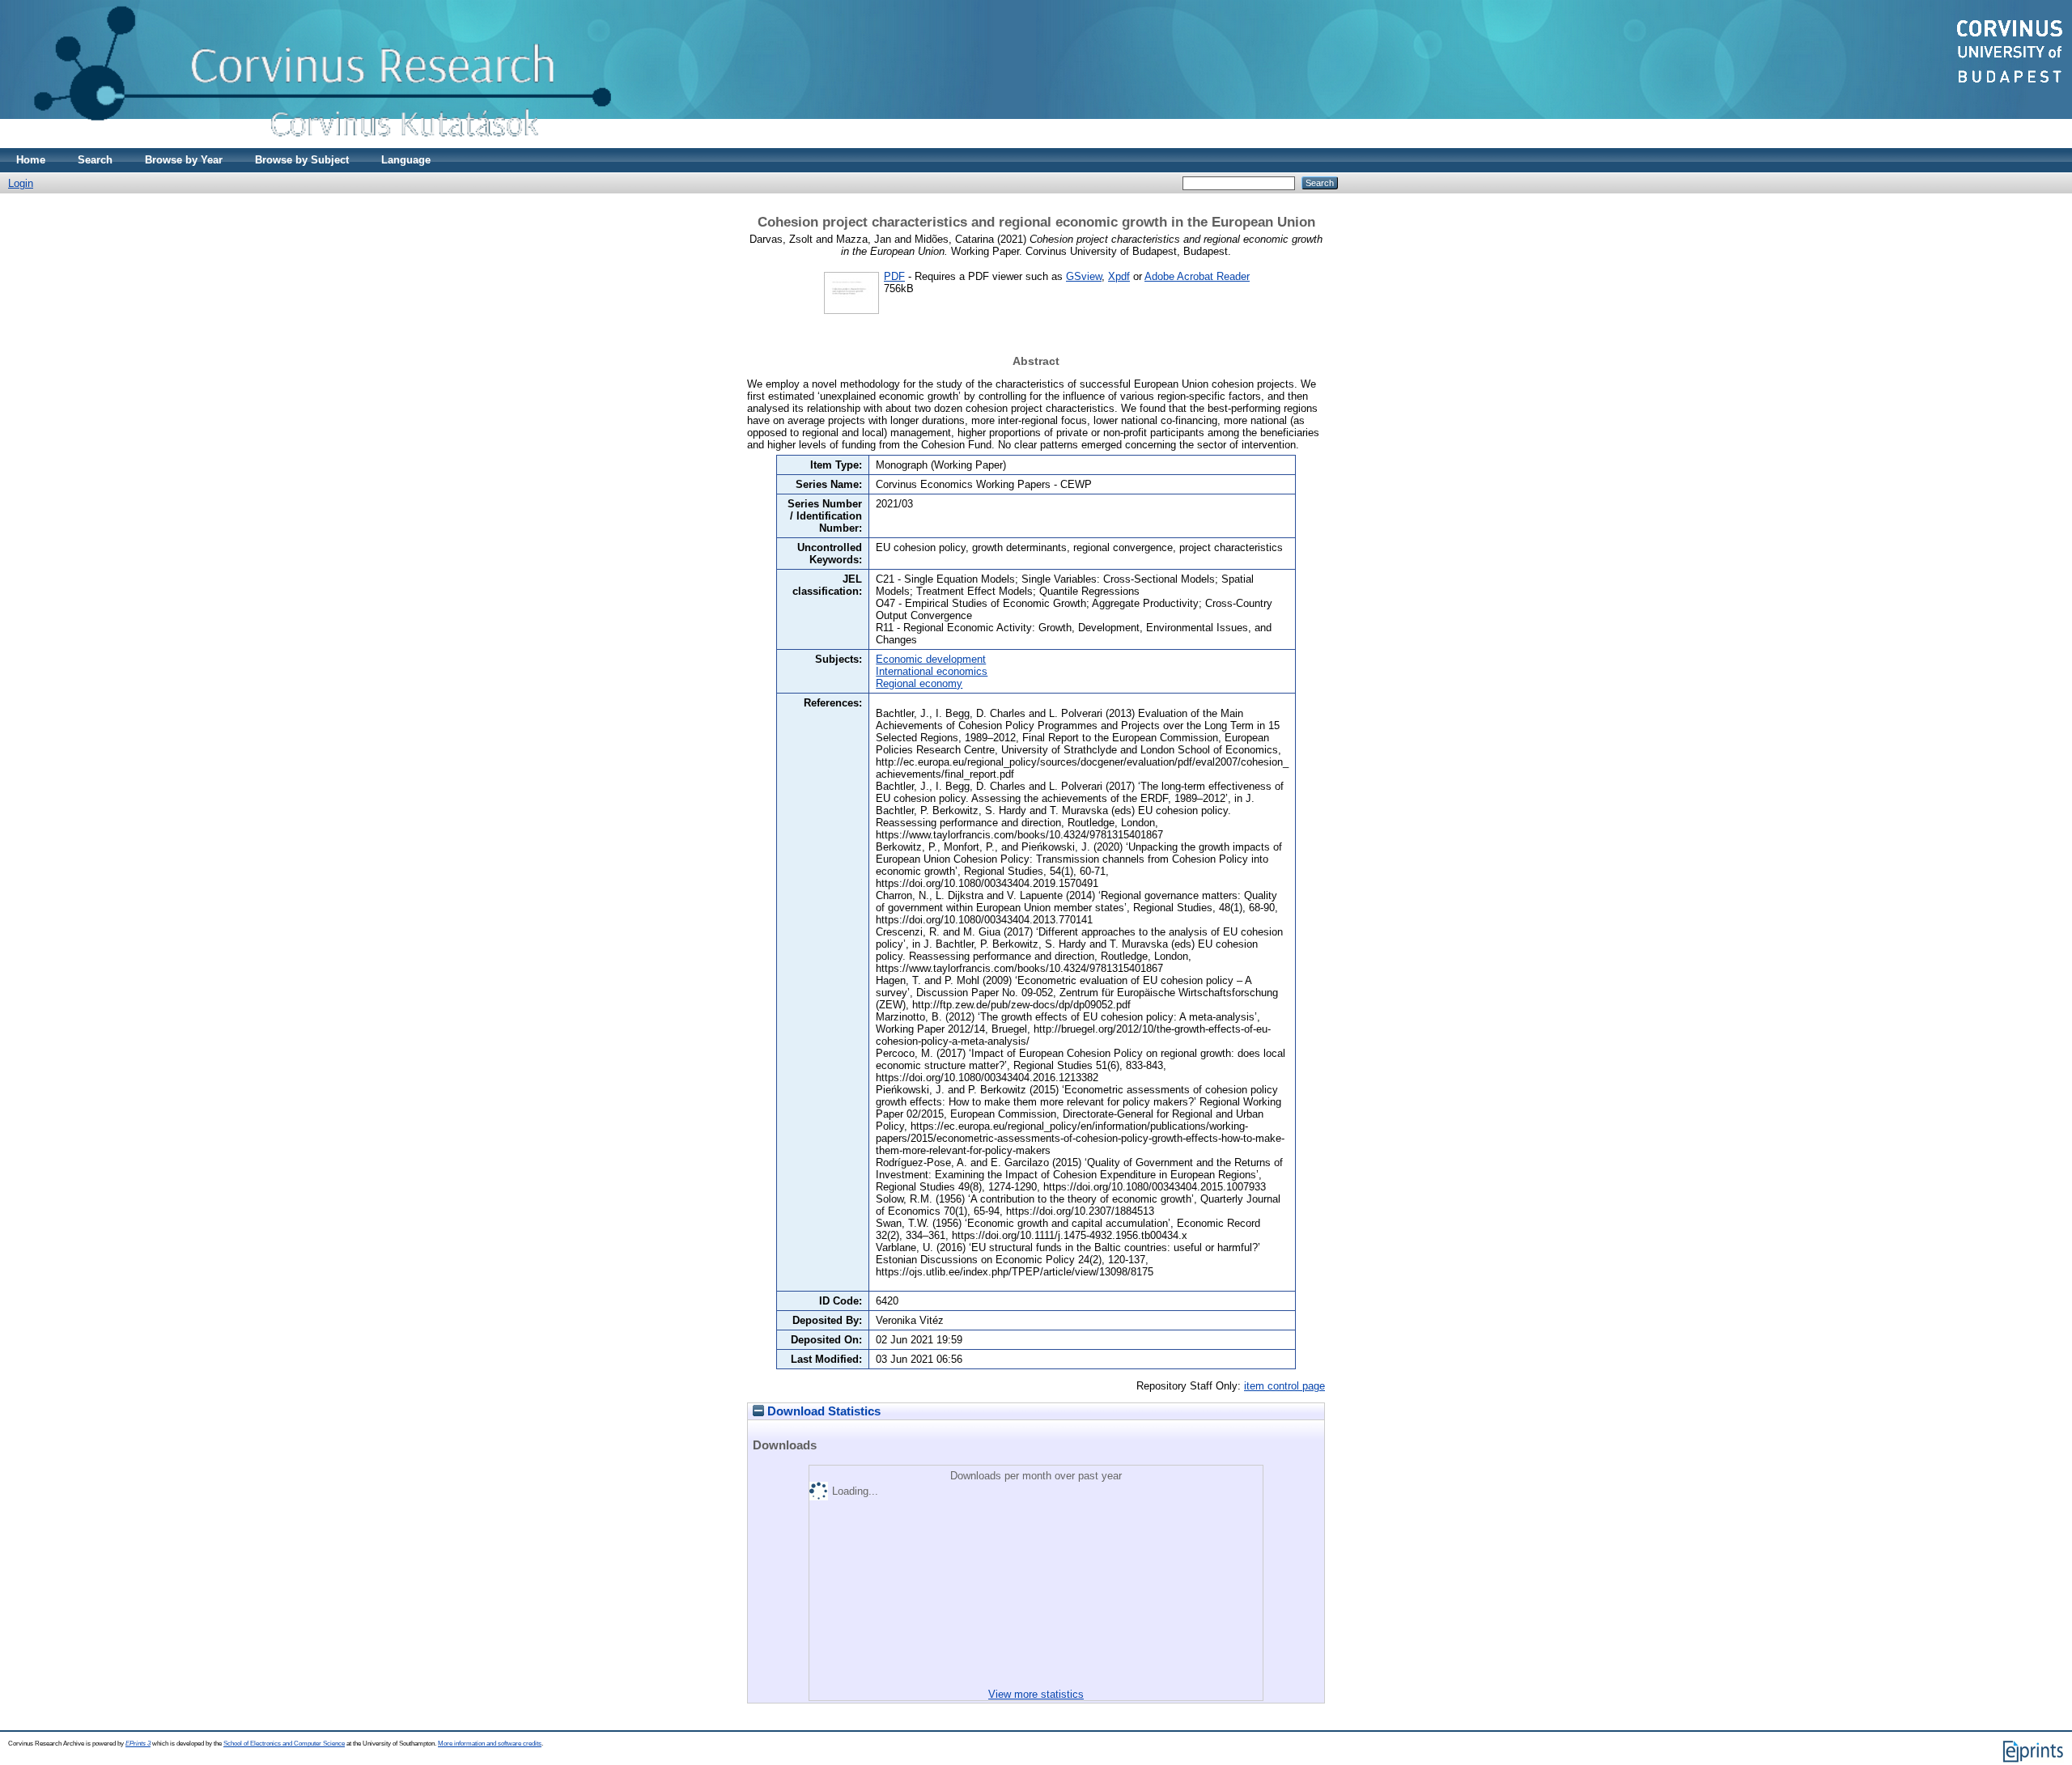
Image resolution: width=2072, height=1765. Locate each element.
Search (95, 160)
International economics (932, 671)
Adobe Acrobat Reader (1197, 276)
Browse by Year (184, 160)
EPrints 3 (138, 1744)
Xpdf (1119, 276)
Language (406, 160)
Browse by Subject (302, 160)
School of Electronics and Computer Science (284, 1744)
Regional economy (919, 683)
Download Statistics (822, 1411)
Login (21, 183)
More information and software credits (490, 1744)
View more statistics (1036, 1694)
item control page (1284, 1386)
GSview (1084, 276)
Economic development (931, 659)
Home (31, 160)
